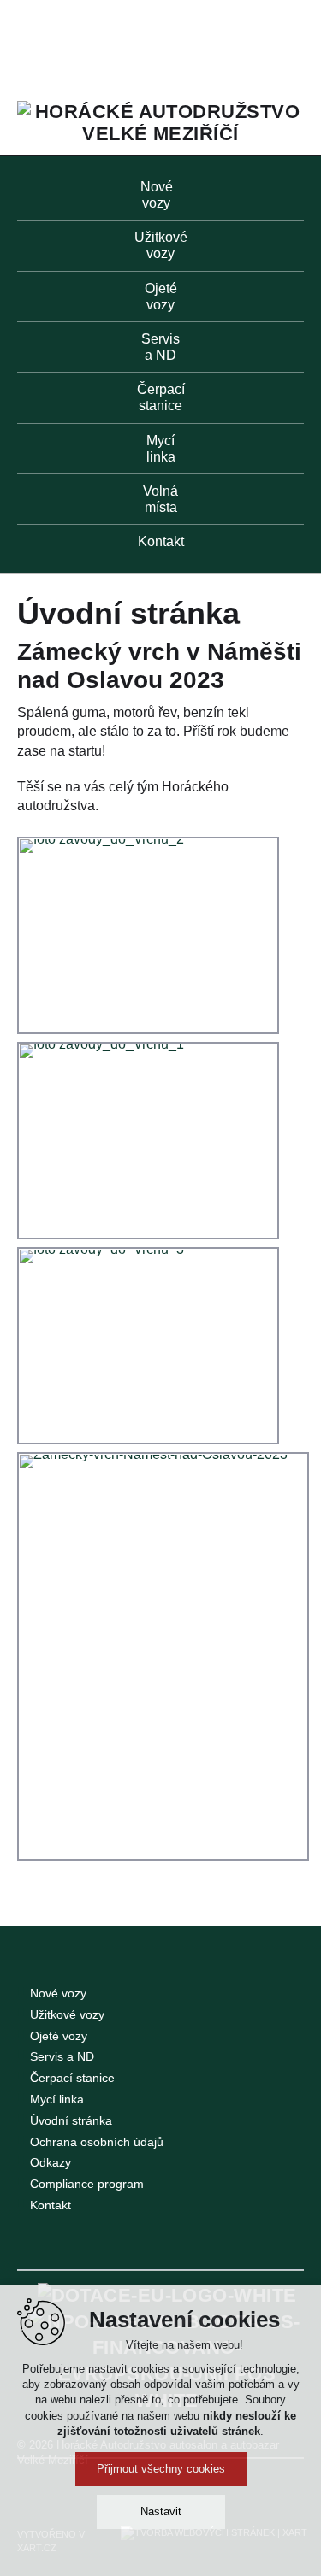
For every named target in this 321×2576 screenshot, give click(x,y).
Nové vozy (58, 1993)
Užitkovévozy (161, 245)
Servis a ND (62, 2056)
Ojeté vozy (59, 2036)
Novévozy (157, 195)
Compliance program (87, 2184)
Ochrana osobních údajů (97, 2142)
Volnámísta (160, 499)
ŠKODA (110, 47)
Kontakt (161, 541)
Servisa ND (160, 347)
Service (253, 46)
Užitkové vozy (67, 2014)
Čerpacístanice (161, 397)
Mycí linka (57, 2099)
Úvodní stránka (71, 2120)
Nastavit (161, 2511)
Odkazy (51, 2162)
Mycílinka (161, 449)
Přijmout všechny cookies (161, 2469)
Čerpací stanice (72, 2078)
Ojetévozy (161, 297)
